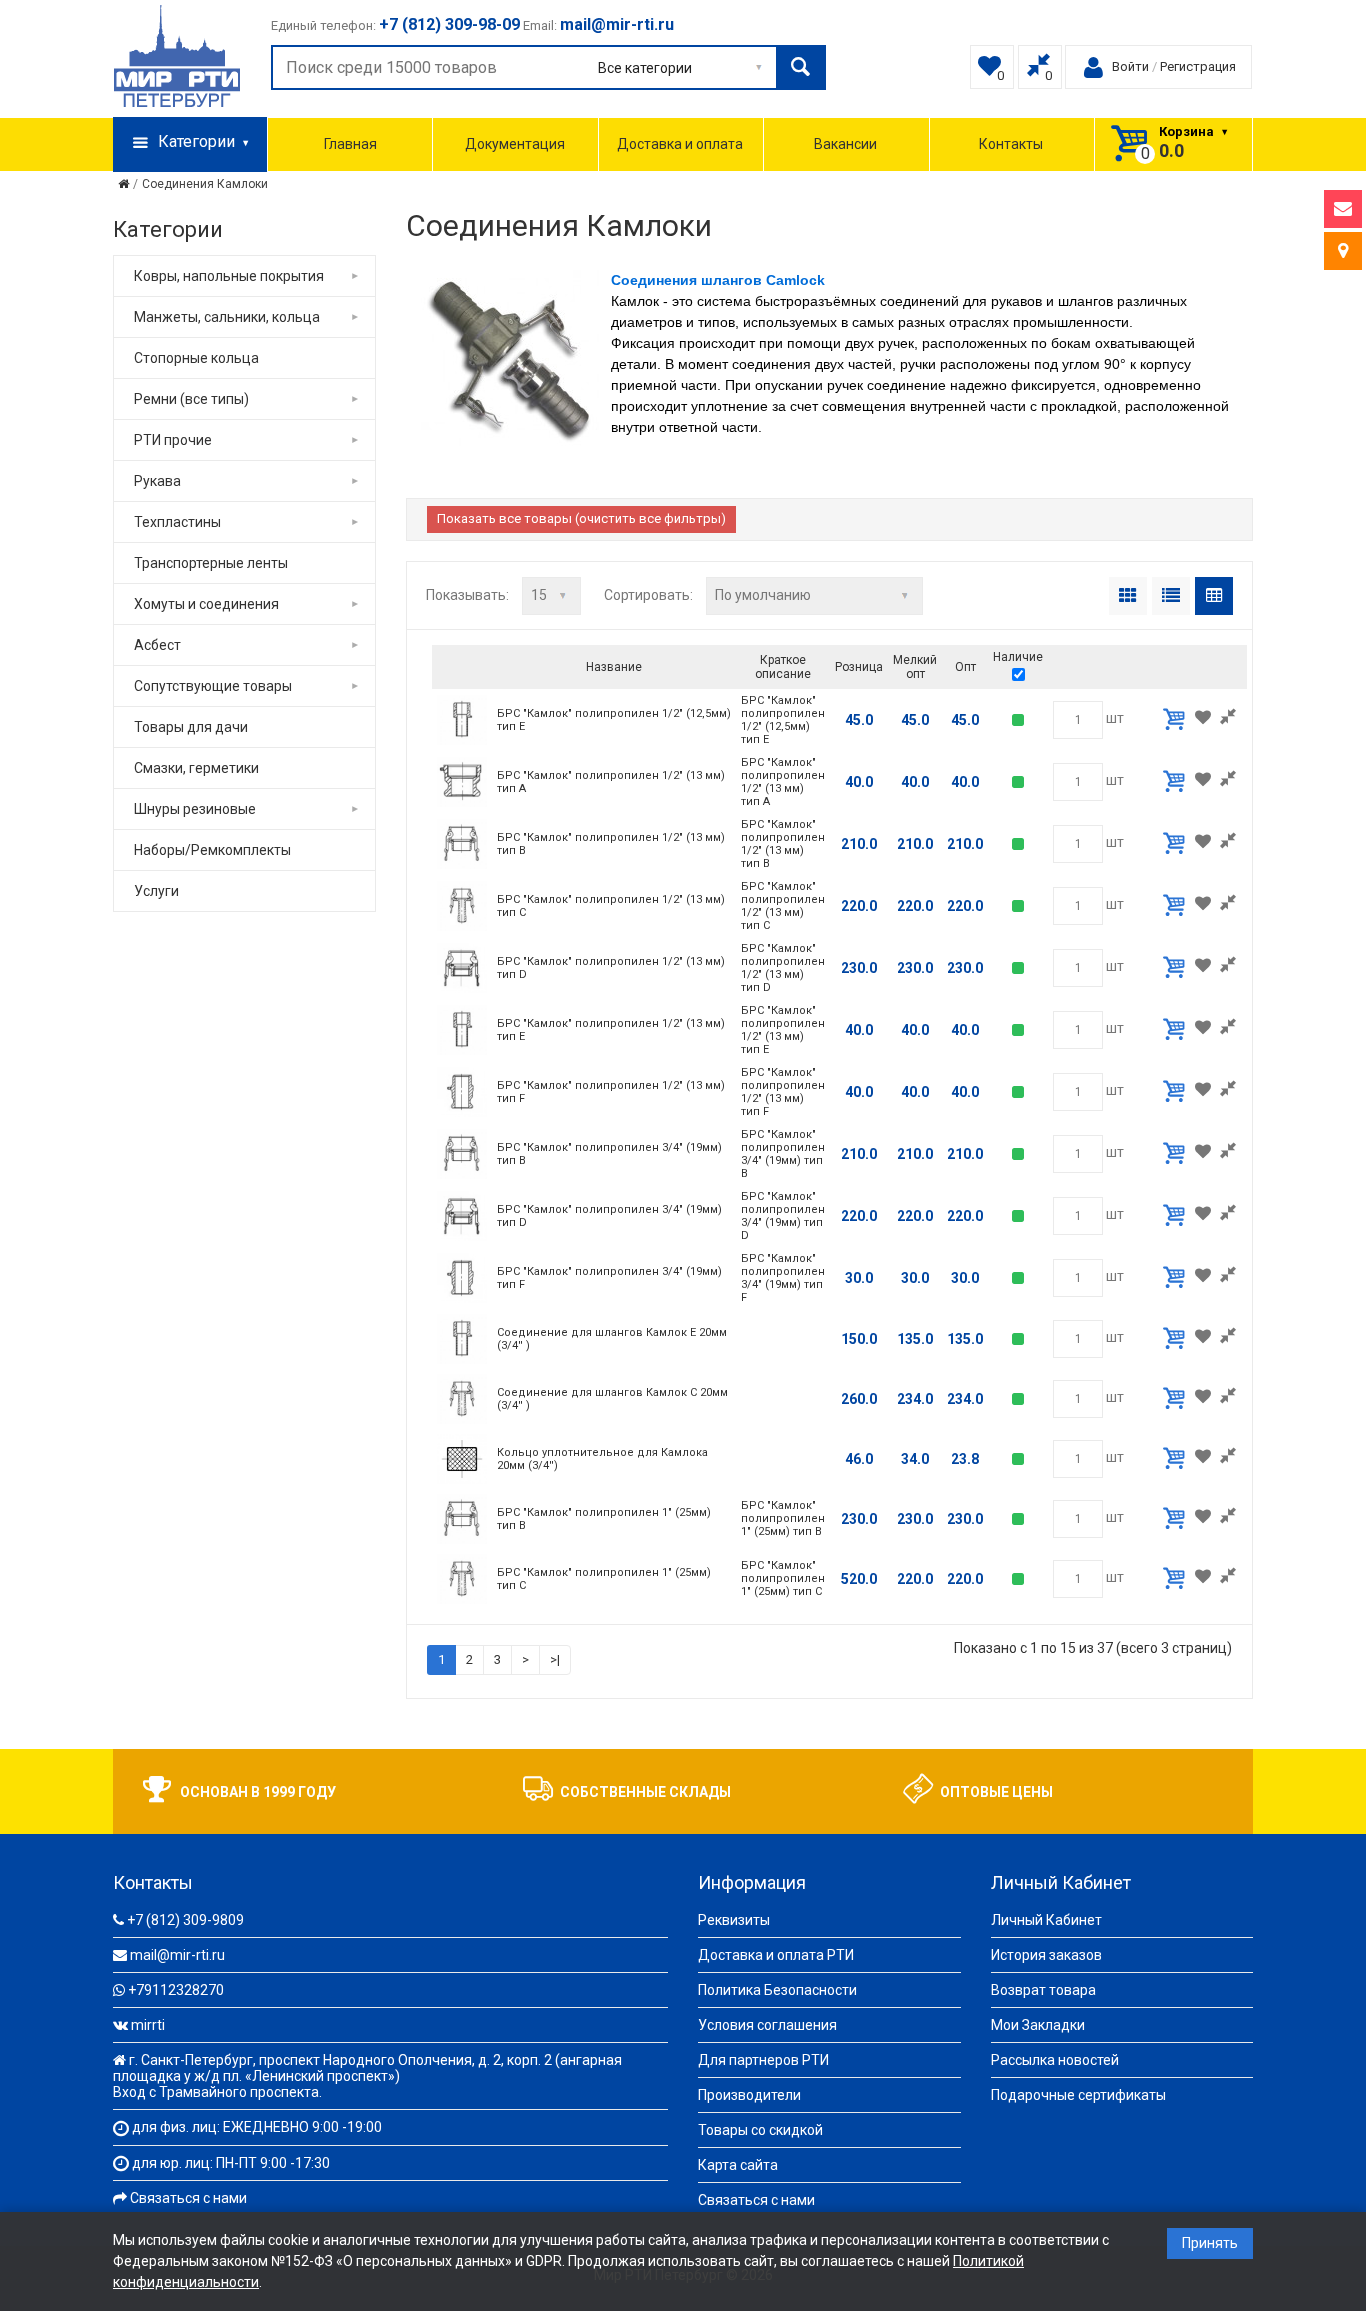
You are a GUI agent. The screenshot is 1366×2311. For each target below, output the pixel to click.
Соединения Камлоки (205, 184)
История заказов (1046, 1955)
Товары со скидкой (760, 2130)
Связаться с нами (188, 2198)
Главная (350, 144)
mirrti (148, 2025)
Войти (1130, 66)
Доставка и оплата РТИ (776, 1955)
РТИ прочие (173, 440)
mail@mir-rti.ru (177, 1955)
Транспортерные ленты (211, 563)
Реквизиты (734, 1920)
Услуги (156, 891)
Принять (1210, 2243)
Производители (749, 2095)
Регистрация (1198, 66)
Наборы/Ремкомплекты (212, 850)
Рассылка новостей (1055, 2060)
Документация (515, 144)
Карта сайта (738, 2165)
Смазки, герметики (196, 768)
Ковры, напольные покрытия (229, 276)
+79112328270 (176, 1990)
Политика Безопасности (777, 1990)
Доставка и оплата (680, 144)
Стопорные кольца (196, 358)
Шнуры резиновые (195, 809)
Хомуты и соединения (206, 604)
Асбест (157, 645)
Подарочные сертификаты (1078, 2095)
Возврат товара (1043, 1990)
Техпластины (177, 522)
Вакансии (845, 144)
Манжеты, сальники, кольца (227, 317)
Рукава (157, 481)
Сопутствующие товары (213, 686)
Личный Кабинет (1046, 1920)
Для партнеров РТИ (763, 2060)
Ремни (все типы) (191, 399)
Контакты (1011, 144)
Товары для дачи (191, 727)
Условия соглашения (767, 2025)
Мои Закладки (1038, 2025)
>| (555, 1659)
